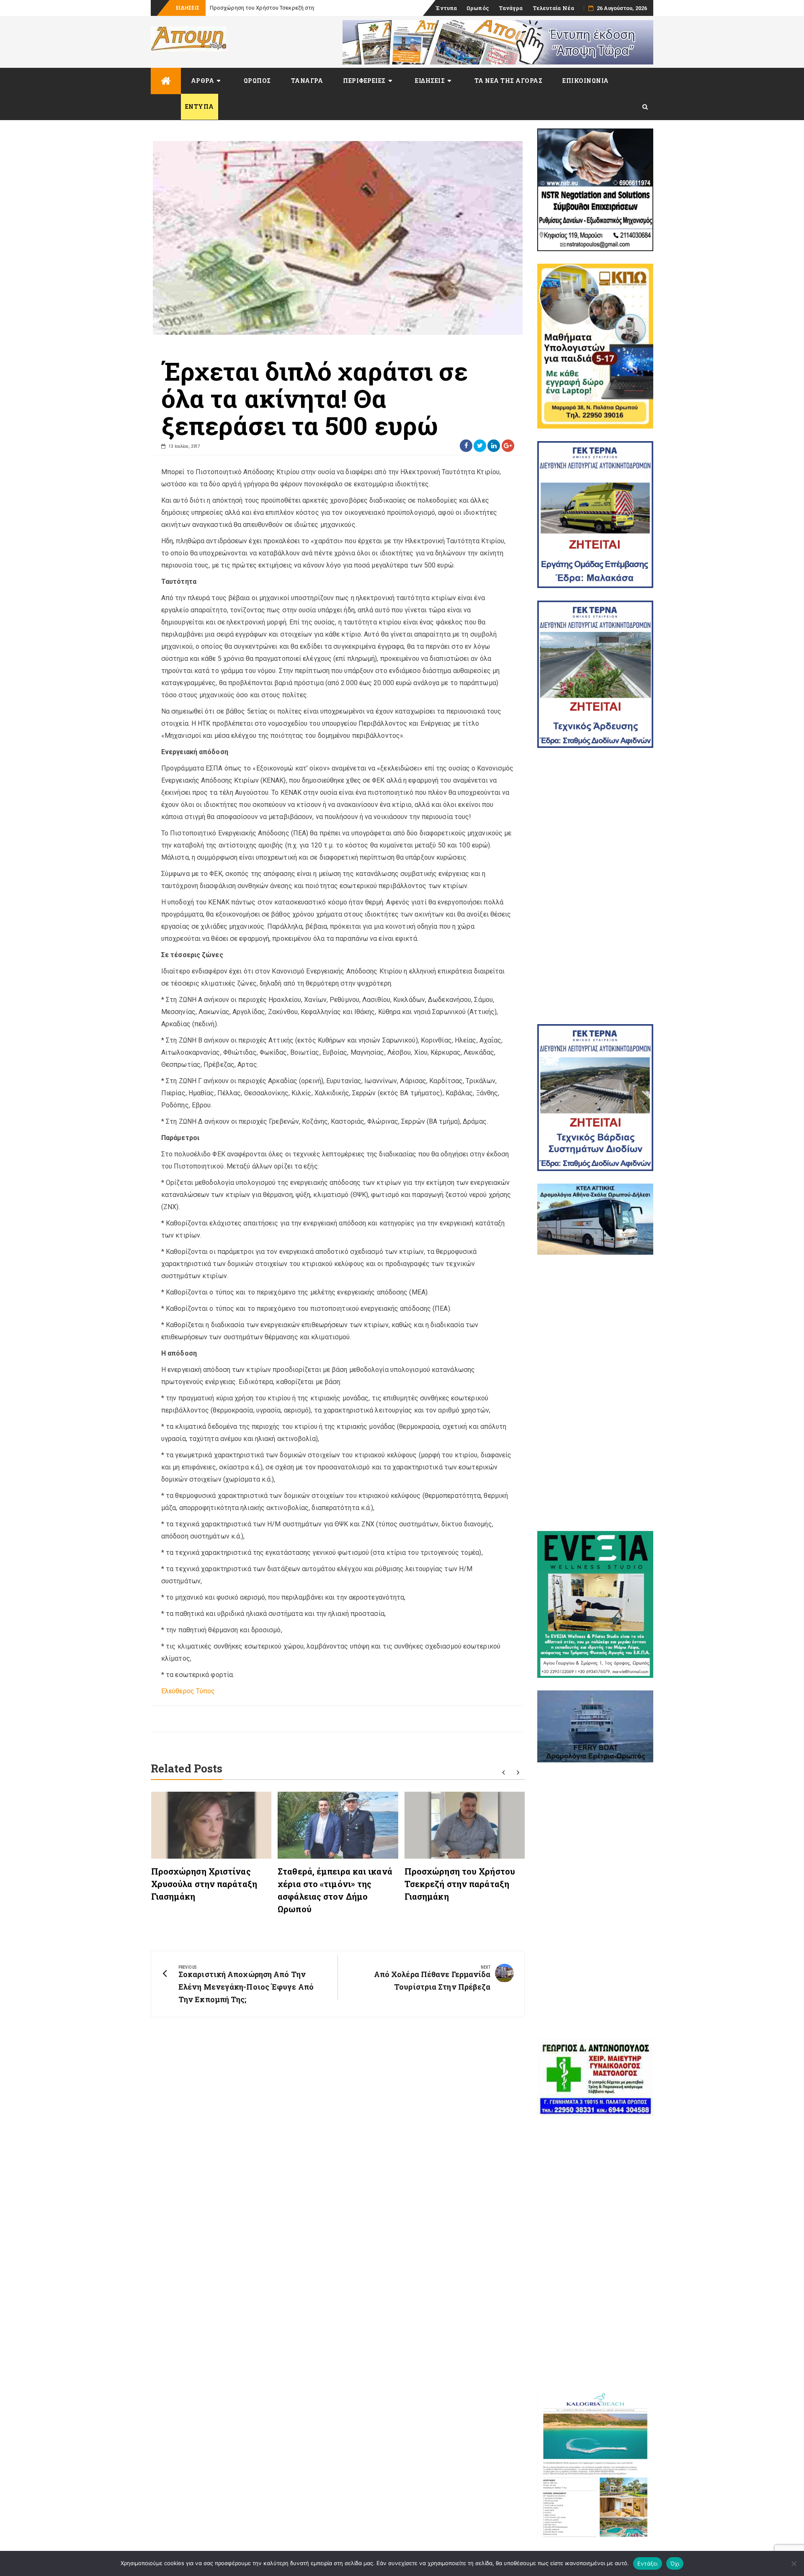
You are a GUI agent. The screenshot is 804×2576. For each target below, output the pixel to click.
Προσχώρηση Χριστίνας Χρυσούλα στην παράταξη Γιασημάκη (204, 1884)
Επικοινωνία (586, 81)
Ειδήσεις (430, 81)
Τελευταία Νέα (553, 8)
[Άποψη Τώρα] (166, 81)
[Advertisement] (595, 886)
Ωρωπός (478, 8)
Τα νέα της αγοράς (509, 81)
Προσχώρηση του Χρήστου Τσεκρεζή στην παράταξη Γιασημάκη (460, 1884)
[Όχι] (794, 2563)
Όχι (675, 2563)
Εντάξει (648, 2563)
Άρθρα (203, 81)
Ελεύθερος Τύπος (188, 1691)
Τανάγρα (511, 8)
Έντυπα (446, 8)
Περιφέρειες (364, 81)
